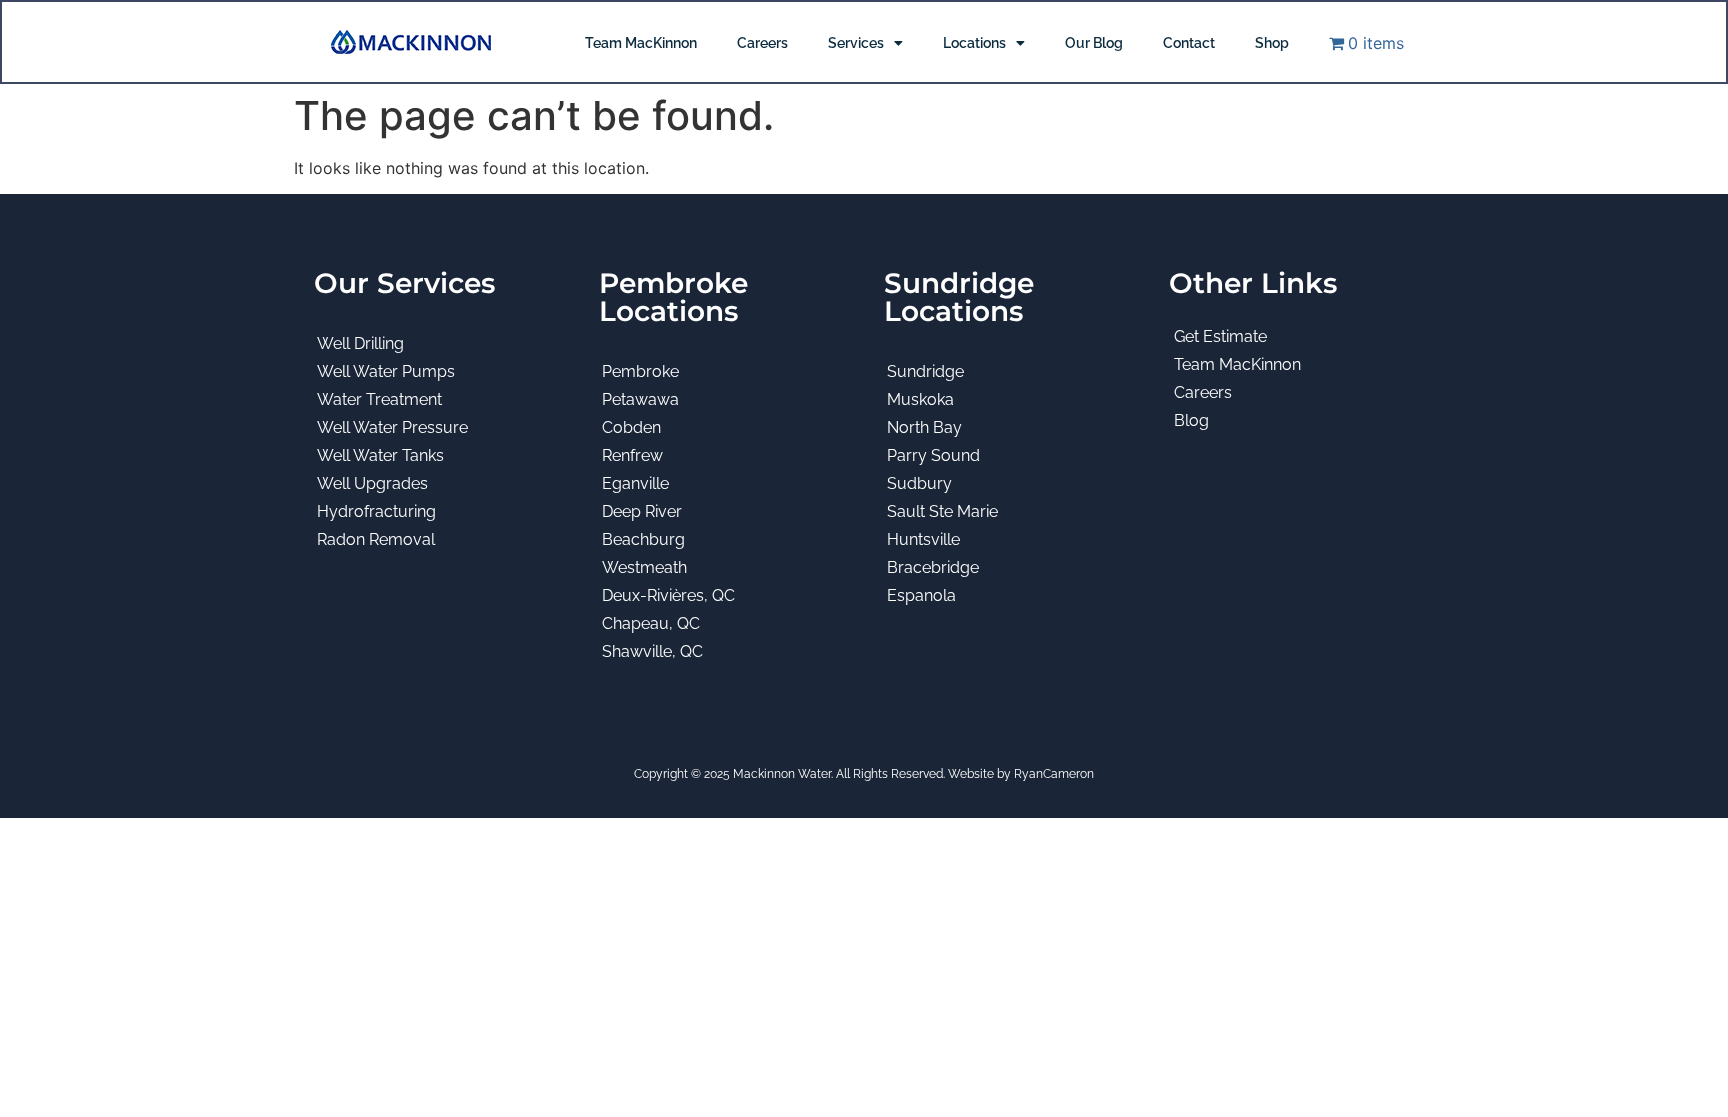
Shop (1272, 43)
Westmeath (644, 567)
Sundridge (925, 371)
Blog (1191, 420)
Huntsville (923, 539)
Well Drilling (360, 343)
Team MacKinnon (641, 43)
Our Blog (1094, 43)
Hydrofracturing (376, 511)
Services (856, 43)
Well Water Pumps (386, 371)
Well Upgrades (372, 483)
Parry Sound (933, 455)
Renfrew (632, 455)
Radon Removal (376, 539)
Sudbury (919, 483)
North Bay (924, 427)
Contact (1189, 43)
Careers (762, 43)
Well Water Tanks (380, 455)
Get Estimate (1220, 336)
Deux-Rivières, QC (668, 595)
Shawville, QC (652, 651)
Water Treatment (379, 399)
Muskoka (920, 399)
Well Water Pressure (392, 427)
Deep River (642, 511)
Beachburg (643, 539)
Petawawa (640, 399)
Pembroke (640, 371)
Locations (974, 43)
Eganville (635, 483)
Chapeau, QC (651, 623)
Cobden (631, 427)
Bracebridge (933, 567)
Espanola (921, 595)
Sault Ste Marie (942, 511)
